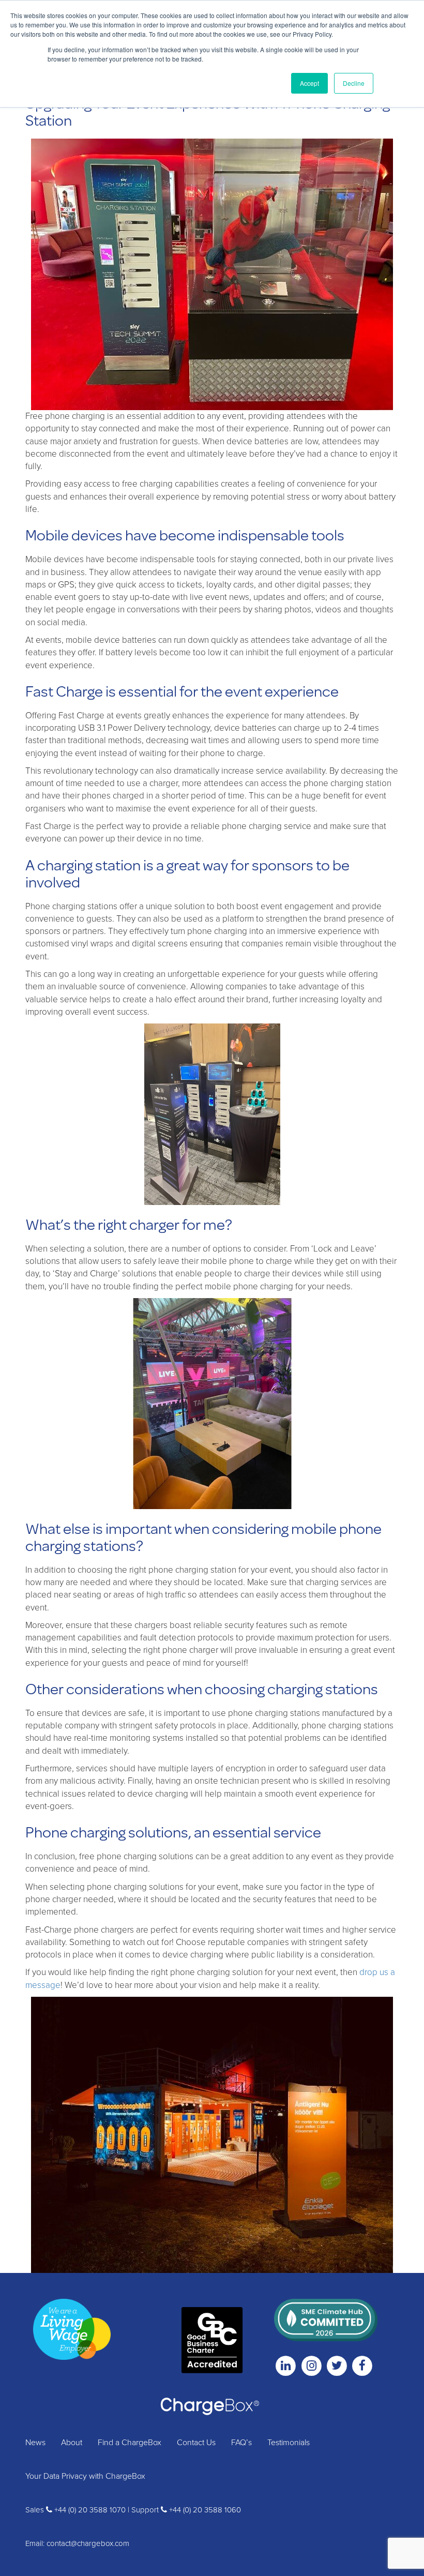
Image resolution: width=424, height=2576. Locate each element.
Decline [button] (354, 83)
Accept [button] (309, 83)
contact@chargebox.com (88, 2543)
